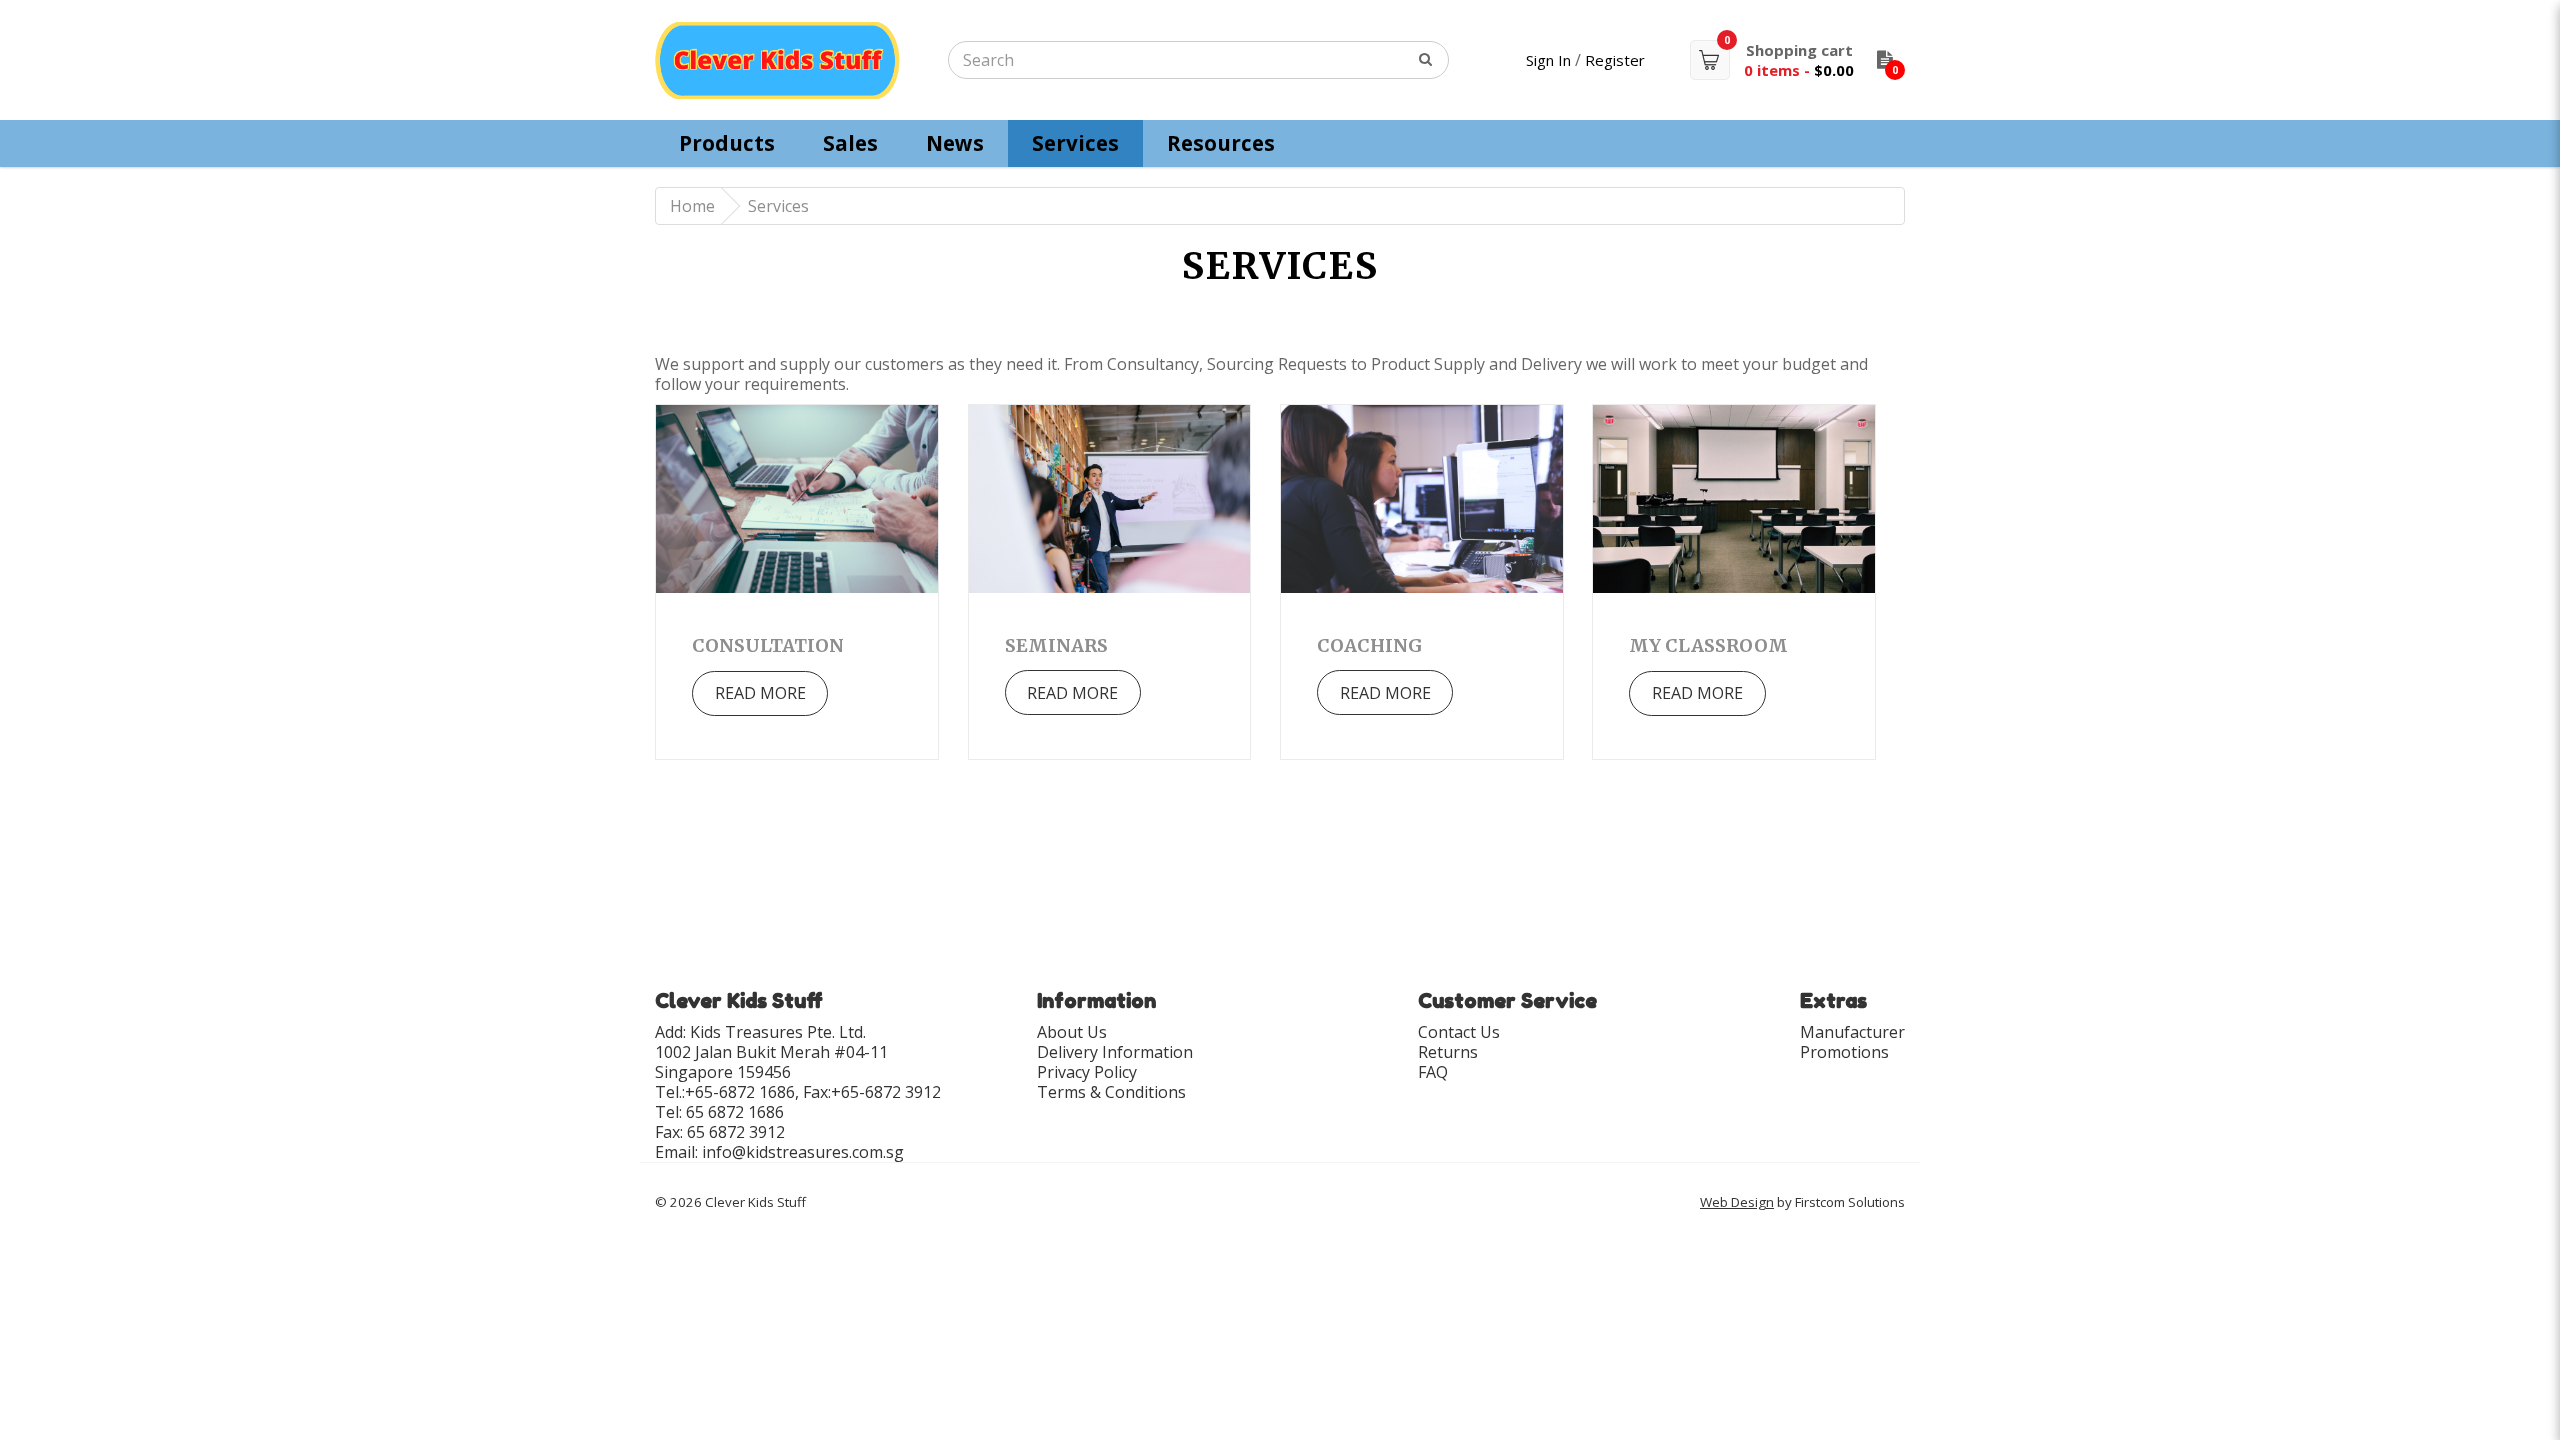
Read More (760, 693)
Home (692, 206)
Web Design (1737, 1202)
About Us (1072, 1032)
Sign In (1548, 60)
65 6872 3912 (736, 1132)
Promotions (1844, 1052)
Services (778, 206)
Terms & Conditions (1111, 1092)
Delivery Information (1115, 1052)
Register (1615, 60)
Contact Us (1459, 1032)
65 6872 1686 (735, 1112)
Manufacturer (1852, 1032)
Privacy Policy (1087, 1072)
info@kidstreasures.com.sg (803, 1152)
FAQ (1433, 1072)
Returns (1448, 1052)
